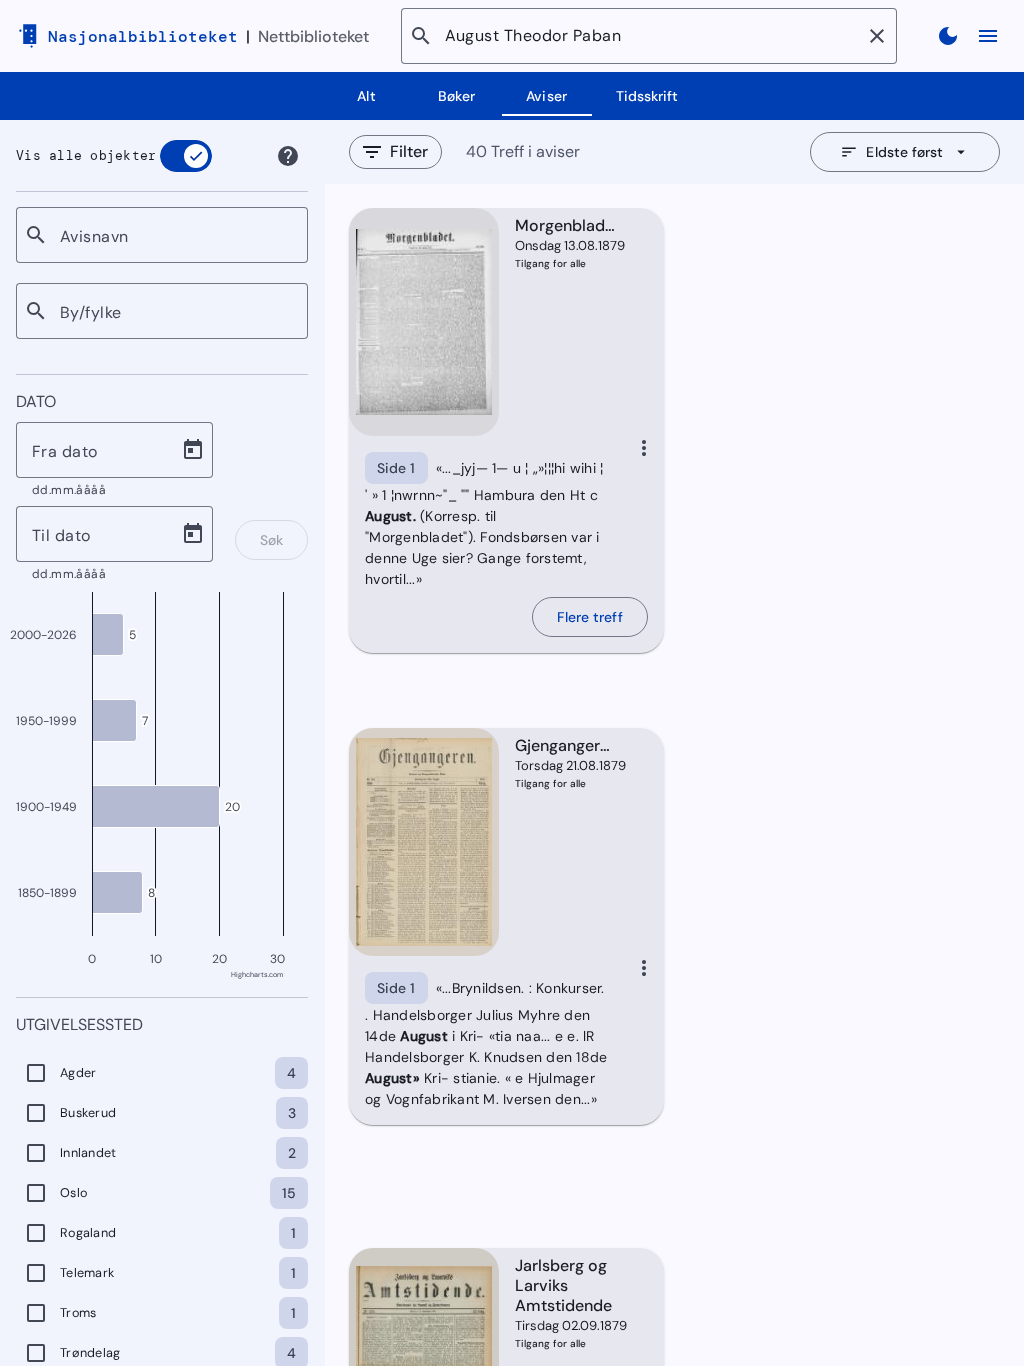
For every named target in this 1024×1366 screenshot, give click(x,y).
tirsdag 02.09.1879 (566, 1325)
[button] (877, 36)
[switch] (186, 156)
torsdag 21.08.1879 (566, 765)
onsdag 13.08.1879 (566, 245)
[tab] (367, 96)
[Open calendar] (193, 450)
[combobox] (176, 235)
